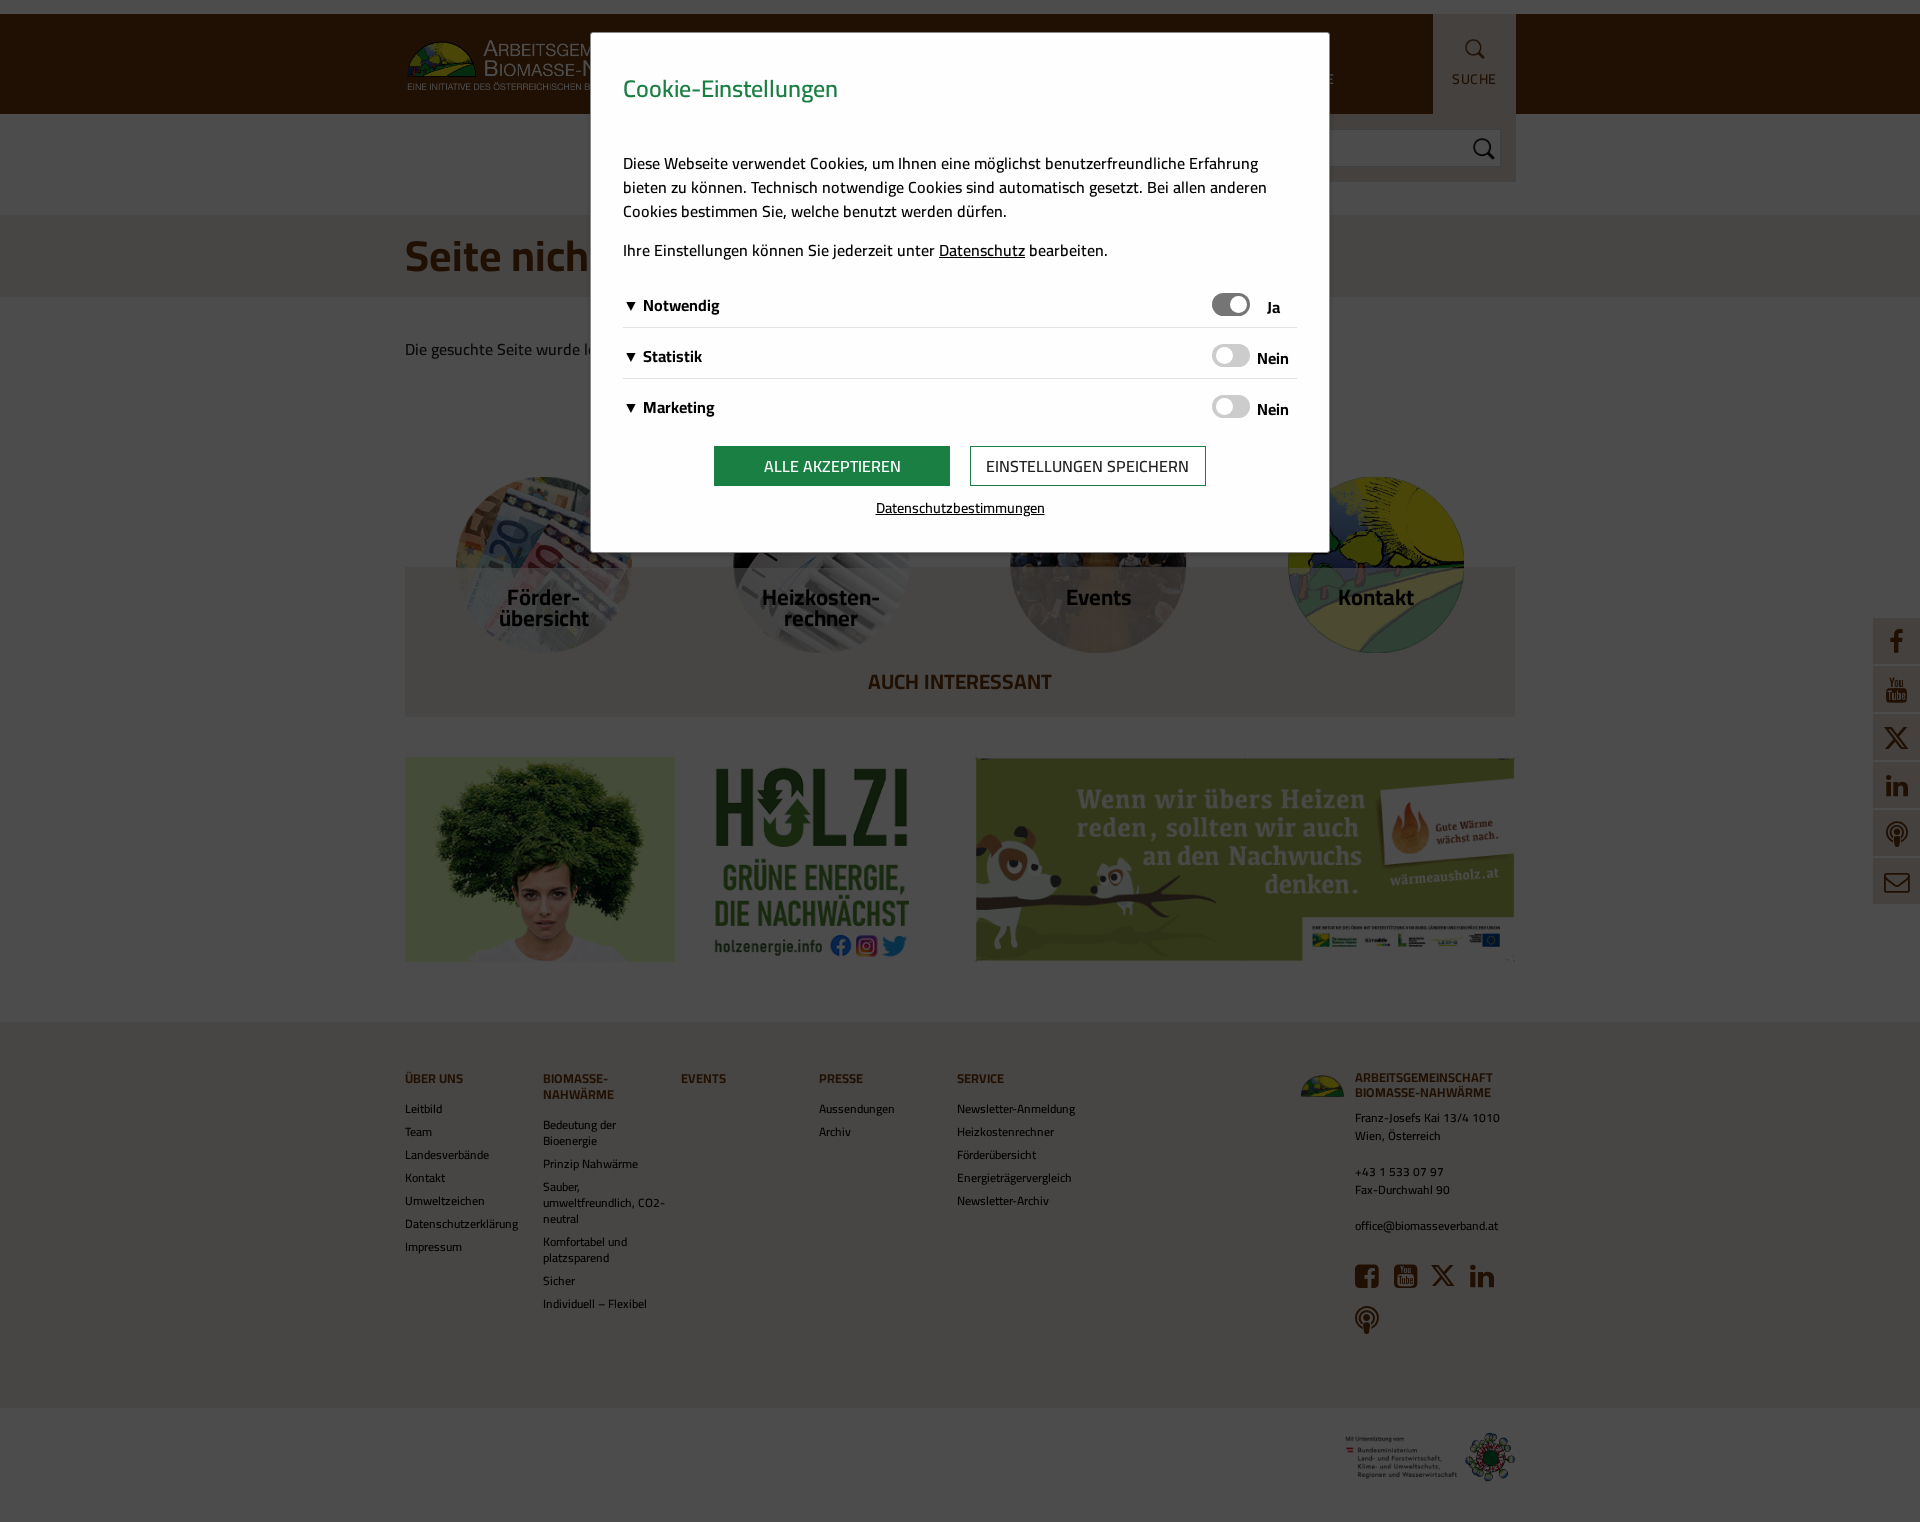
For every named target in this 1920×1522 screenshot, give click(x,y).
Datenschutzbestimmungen (960, 507)
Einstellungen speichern (1087, 466)
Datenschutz (982, 250)
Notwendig (681, 305)
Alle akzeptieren (832, 466)
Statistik (672, 356)
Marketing (679, 407)
